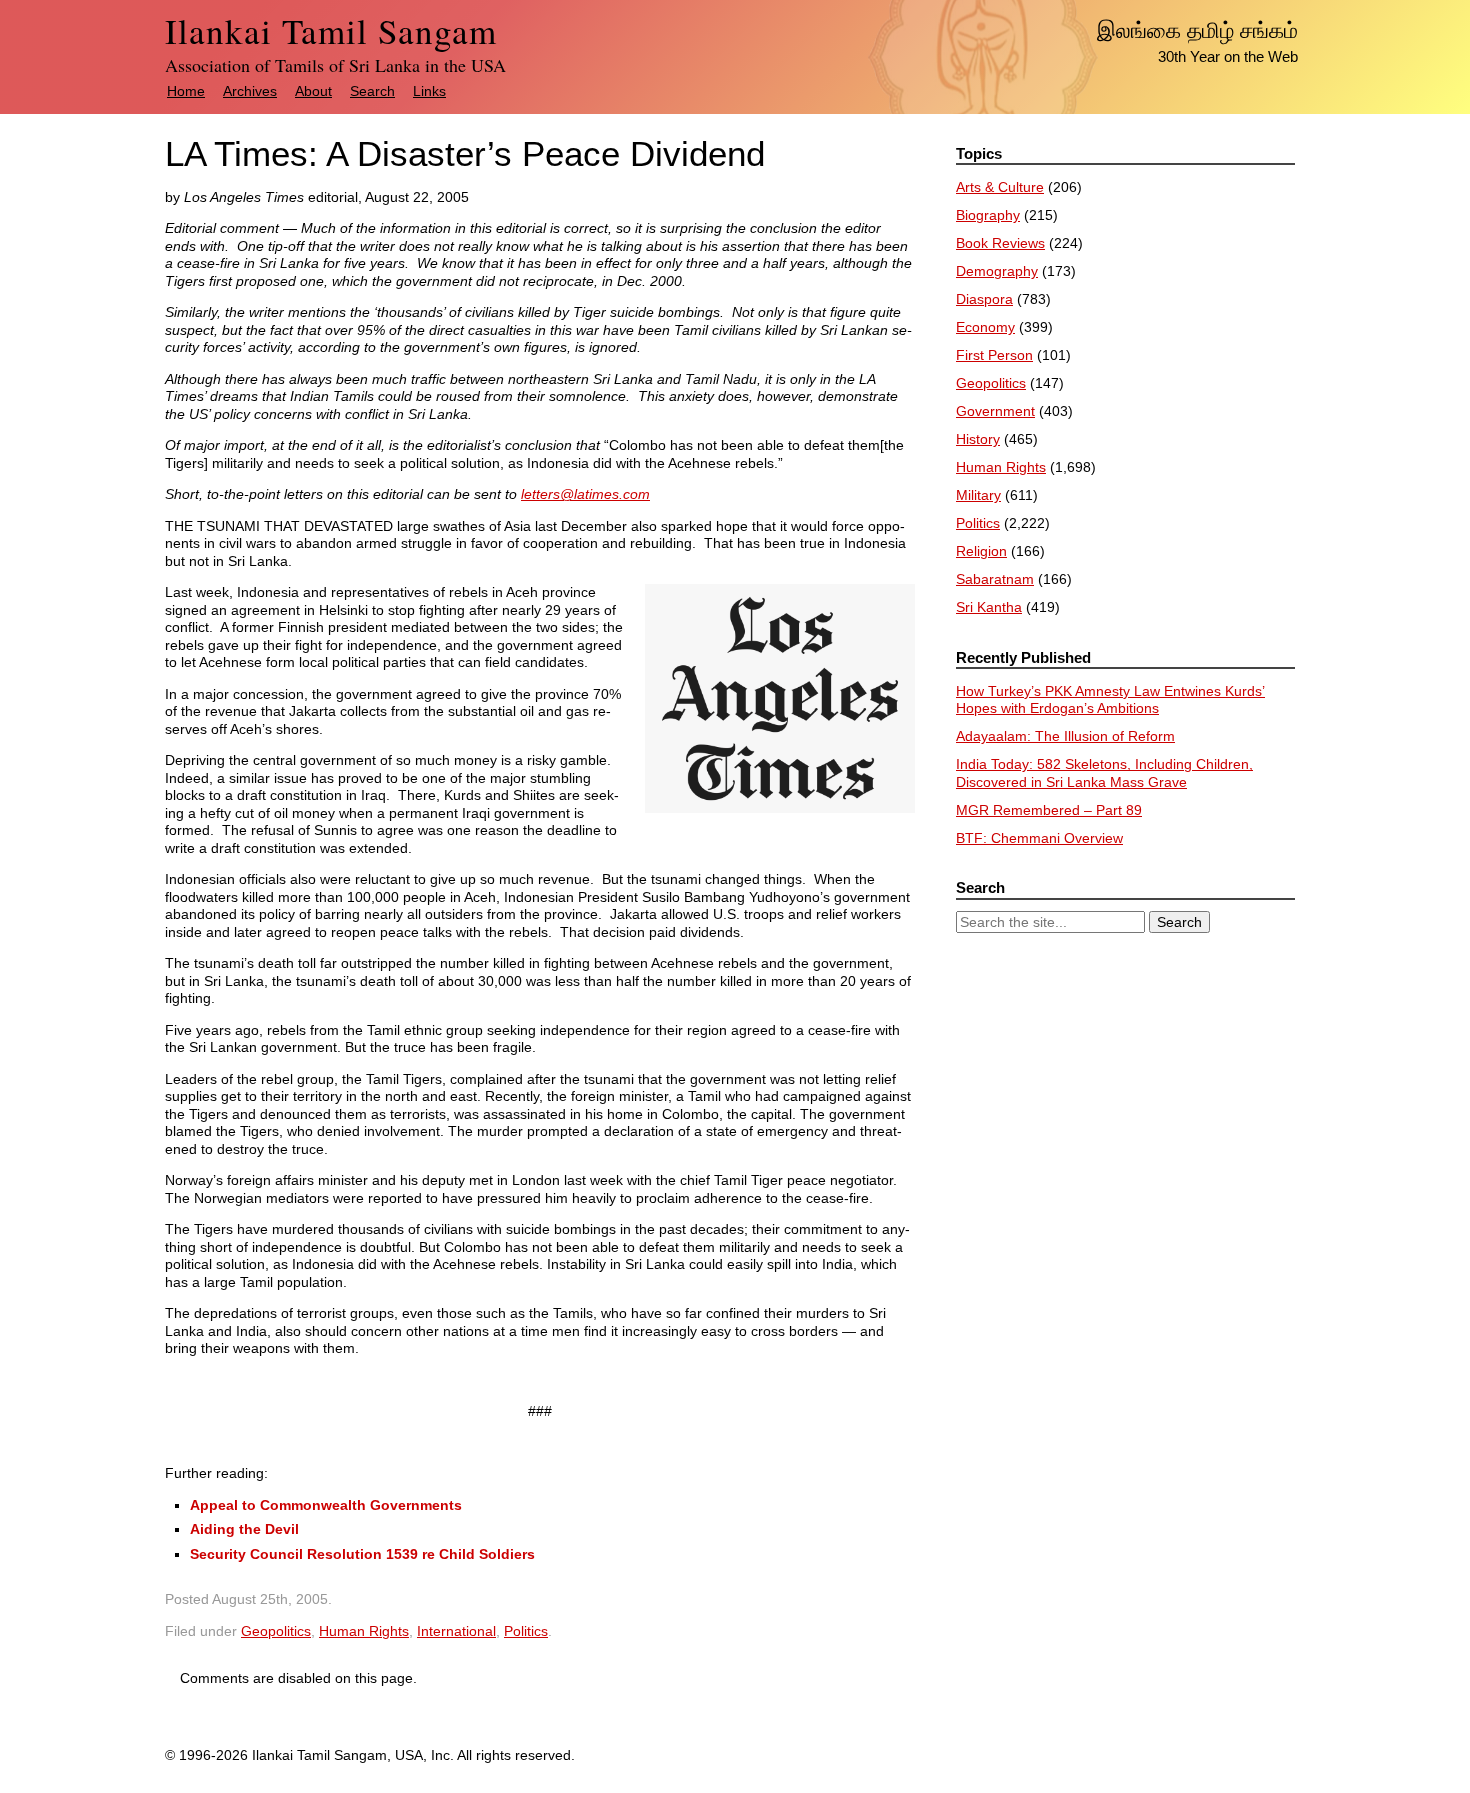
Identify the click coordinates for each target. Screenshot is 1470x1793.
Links (429, 91)
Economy (985, 327)
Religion (981, 551)
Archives (250, 91)
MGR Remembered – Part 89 (1049, 810)
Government (995, 411)
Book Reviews (1000, 243)
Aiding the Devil (244, 1529)
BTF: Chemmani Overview (1039, 838)
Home (186, 91)
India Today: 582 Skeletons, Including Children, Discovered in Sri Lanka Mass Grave (1104, 773)
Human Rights (364, 1631)
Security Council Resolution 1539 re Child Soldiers (362, 1554)
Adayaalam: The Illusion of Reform (1065, 736)
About (313, 91)
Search (372, 91)
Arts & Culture (1000, 187)
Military (978, 495)
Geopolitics (276, 1631)
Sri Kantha (989, 607)
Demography (997, 271)
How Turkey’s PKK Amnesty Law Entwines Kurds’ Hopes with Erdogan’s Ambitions (1110, 700)
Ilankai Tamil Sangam (331, 30)
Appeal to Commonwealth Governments (326, 1505)
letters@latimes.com (585, 494)
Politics (526, 1631)
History (978, 439)
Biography (988, 215)
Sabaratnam (995, 579)
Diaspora (984, 299)
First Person (994, 355)
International (456, 1631)
